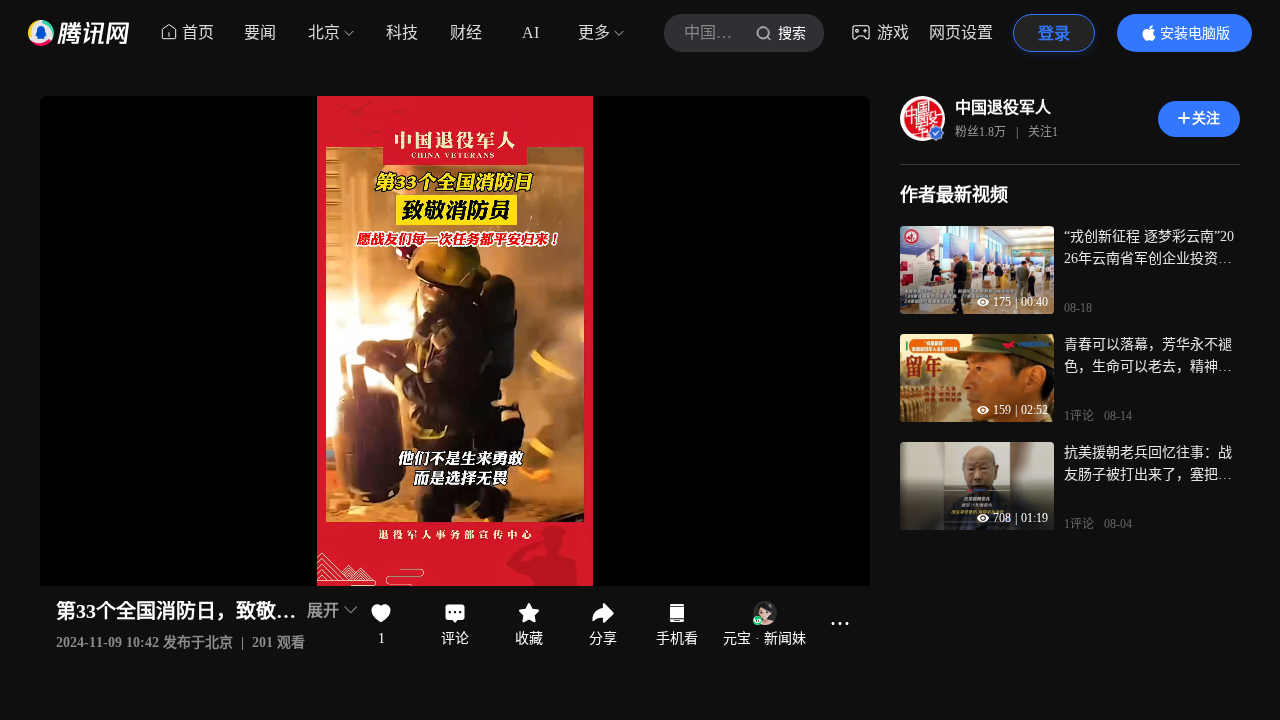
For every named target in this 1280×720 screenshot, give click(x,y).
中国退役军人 (1003, 107)
